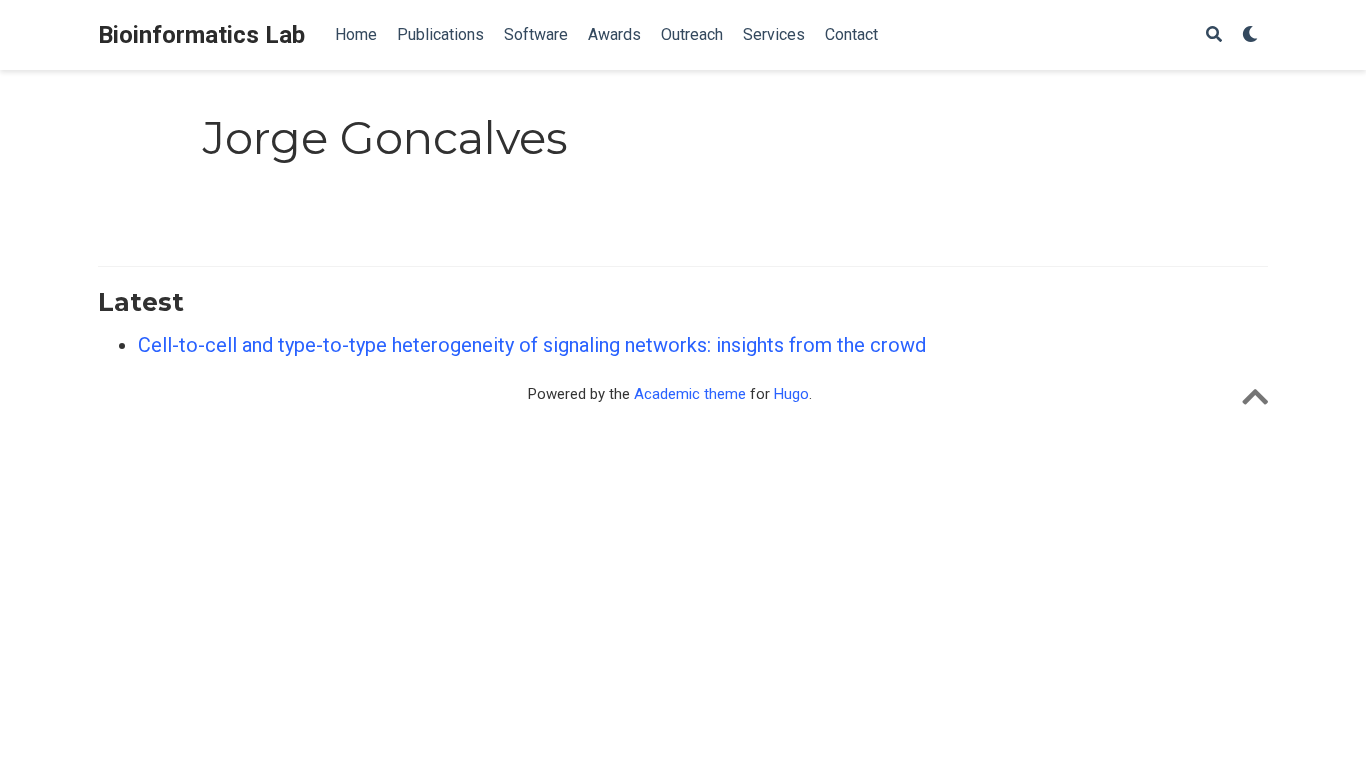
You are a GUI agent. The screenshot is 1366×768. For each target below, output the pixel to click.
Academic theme (690, 394)
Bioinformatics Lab (201, 35)
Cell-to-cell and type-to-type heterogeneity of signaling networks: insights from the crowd (532, 345)
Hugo (791, 394)
